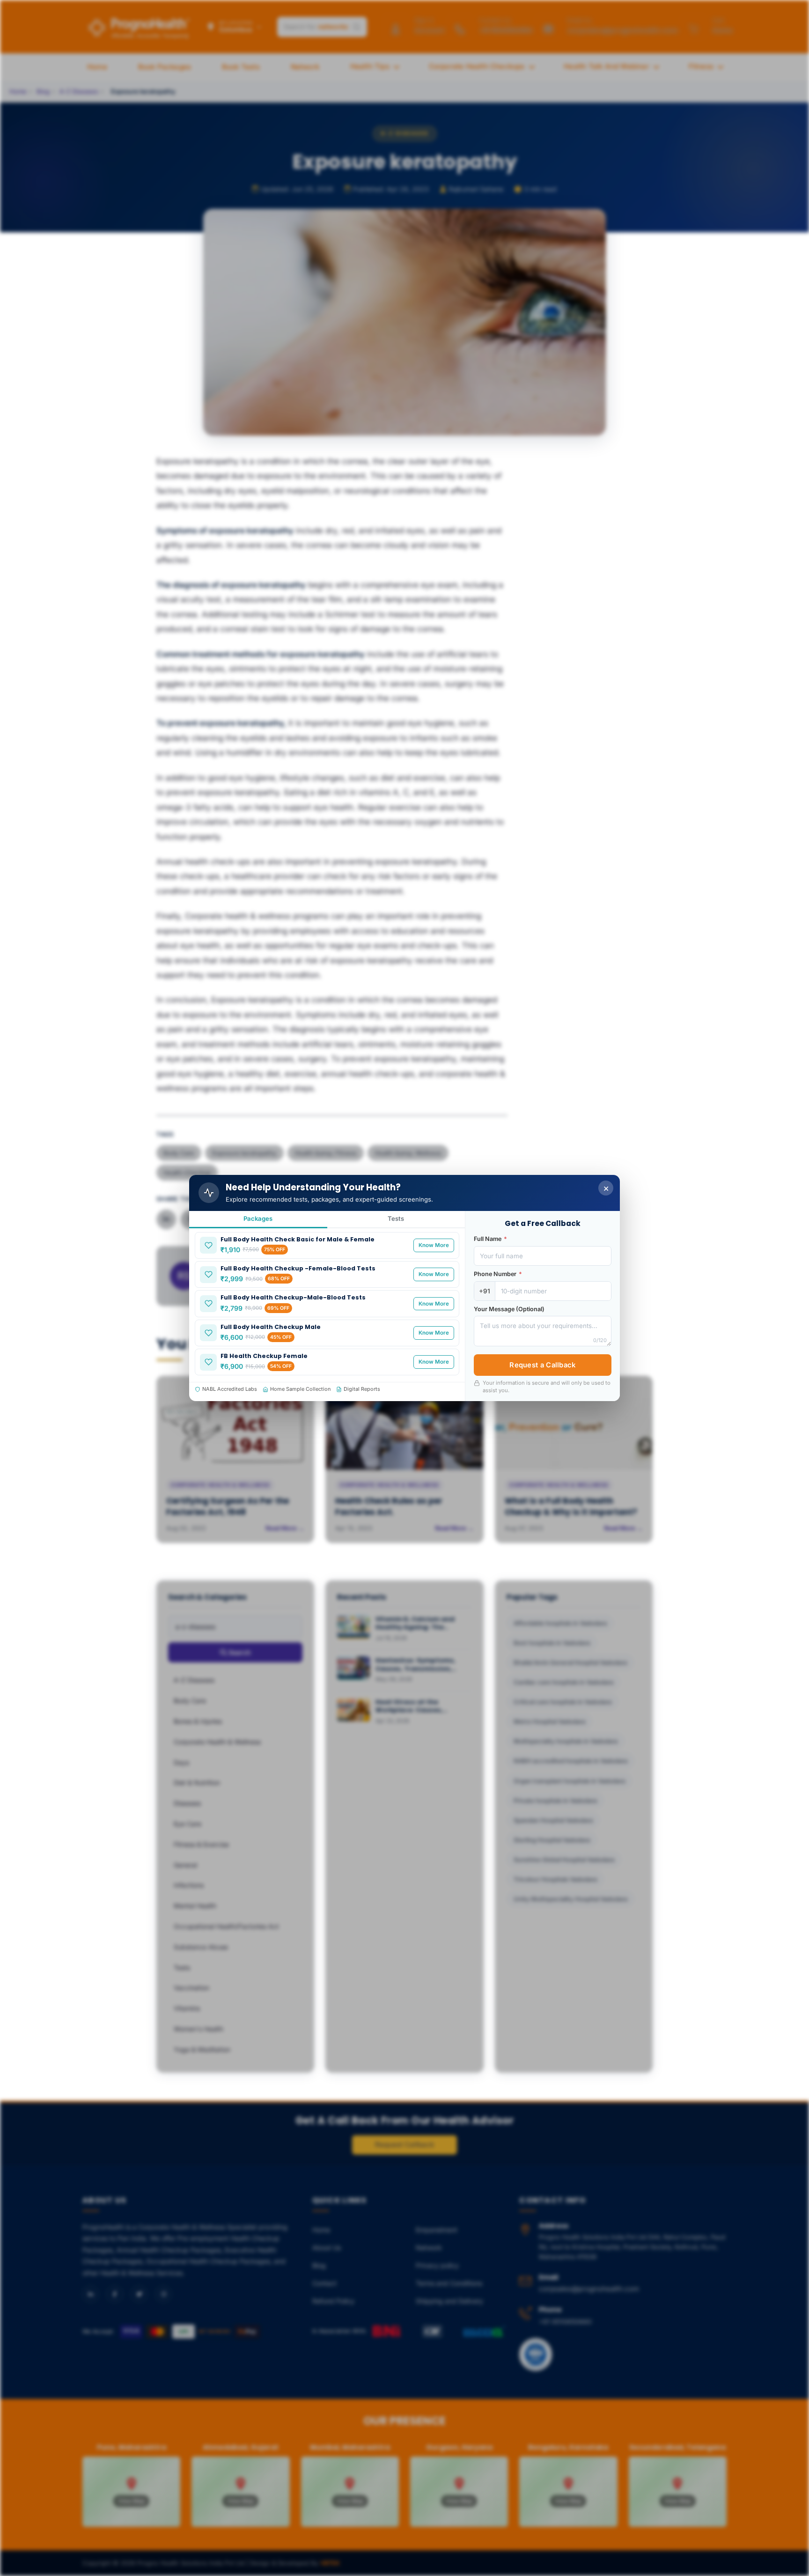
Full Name (490, 1239)
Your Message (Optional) (509, 1309)
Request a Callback (542, 1365)
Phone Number (498, 1274)
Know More (434, 1245)
